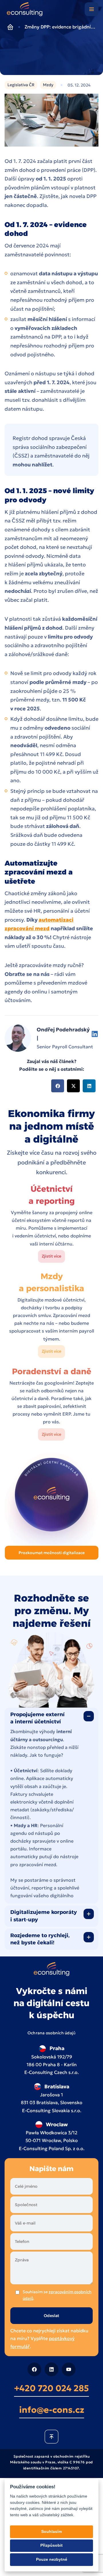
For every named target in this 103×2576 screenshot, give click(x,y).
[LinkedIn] (51, 2369)
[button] (58, 1086)
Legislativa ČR (21, 85)
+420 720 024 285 (51, 2388)
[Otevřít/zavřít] (89, 1716)
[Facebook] (34, 2369)
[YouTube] (69, 2369)
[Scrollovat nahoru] (51, 2436)
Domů (10, 27)
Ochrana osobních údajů (52, 2033)
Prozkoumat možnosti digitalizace (52, 1553)
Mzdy (48, 85)
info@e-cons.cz (52, 2409)
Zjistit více (51, 1256)
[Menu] (92, 9)
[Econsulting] (25, 10)
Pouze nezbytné (52, 2559)
